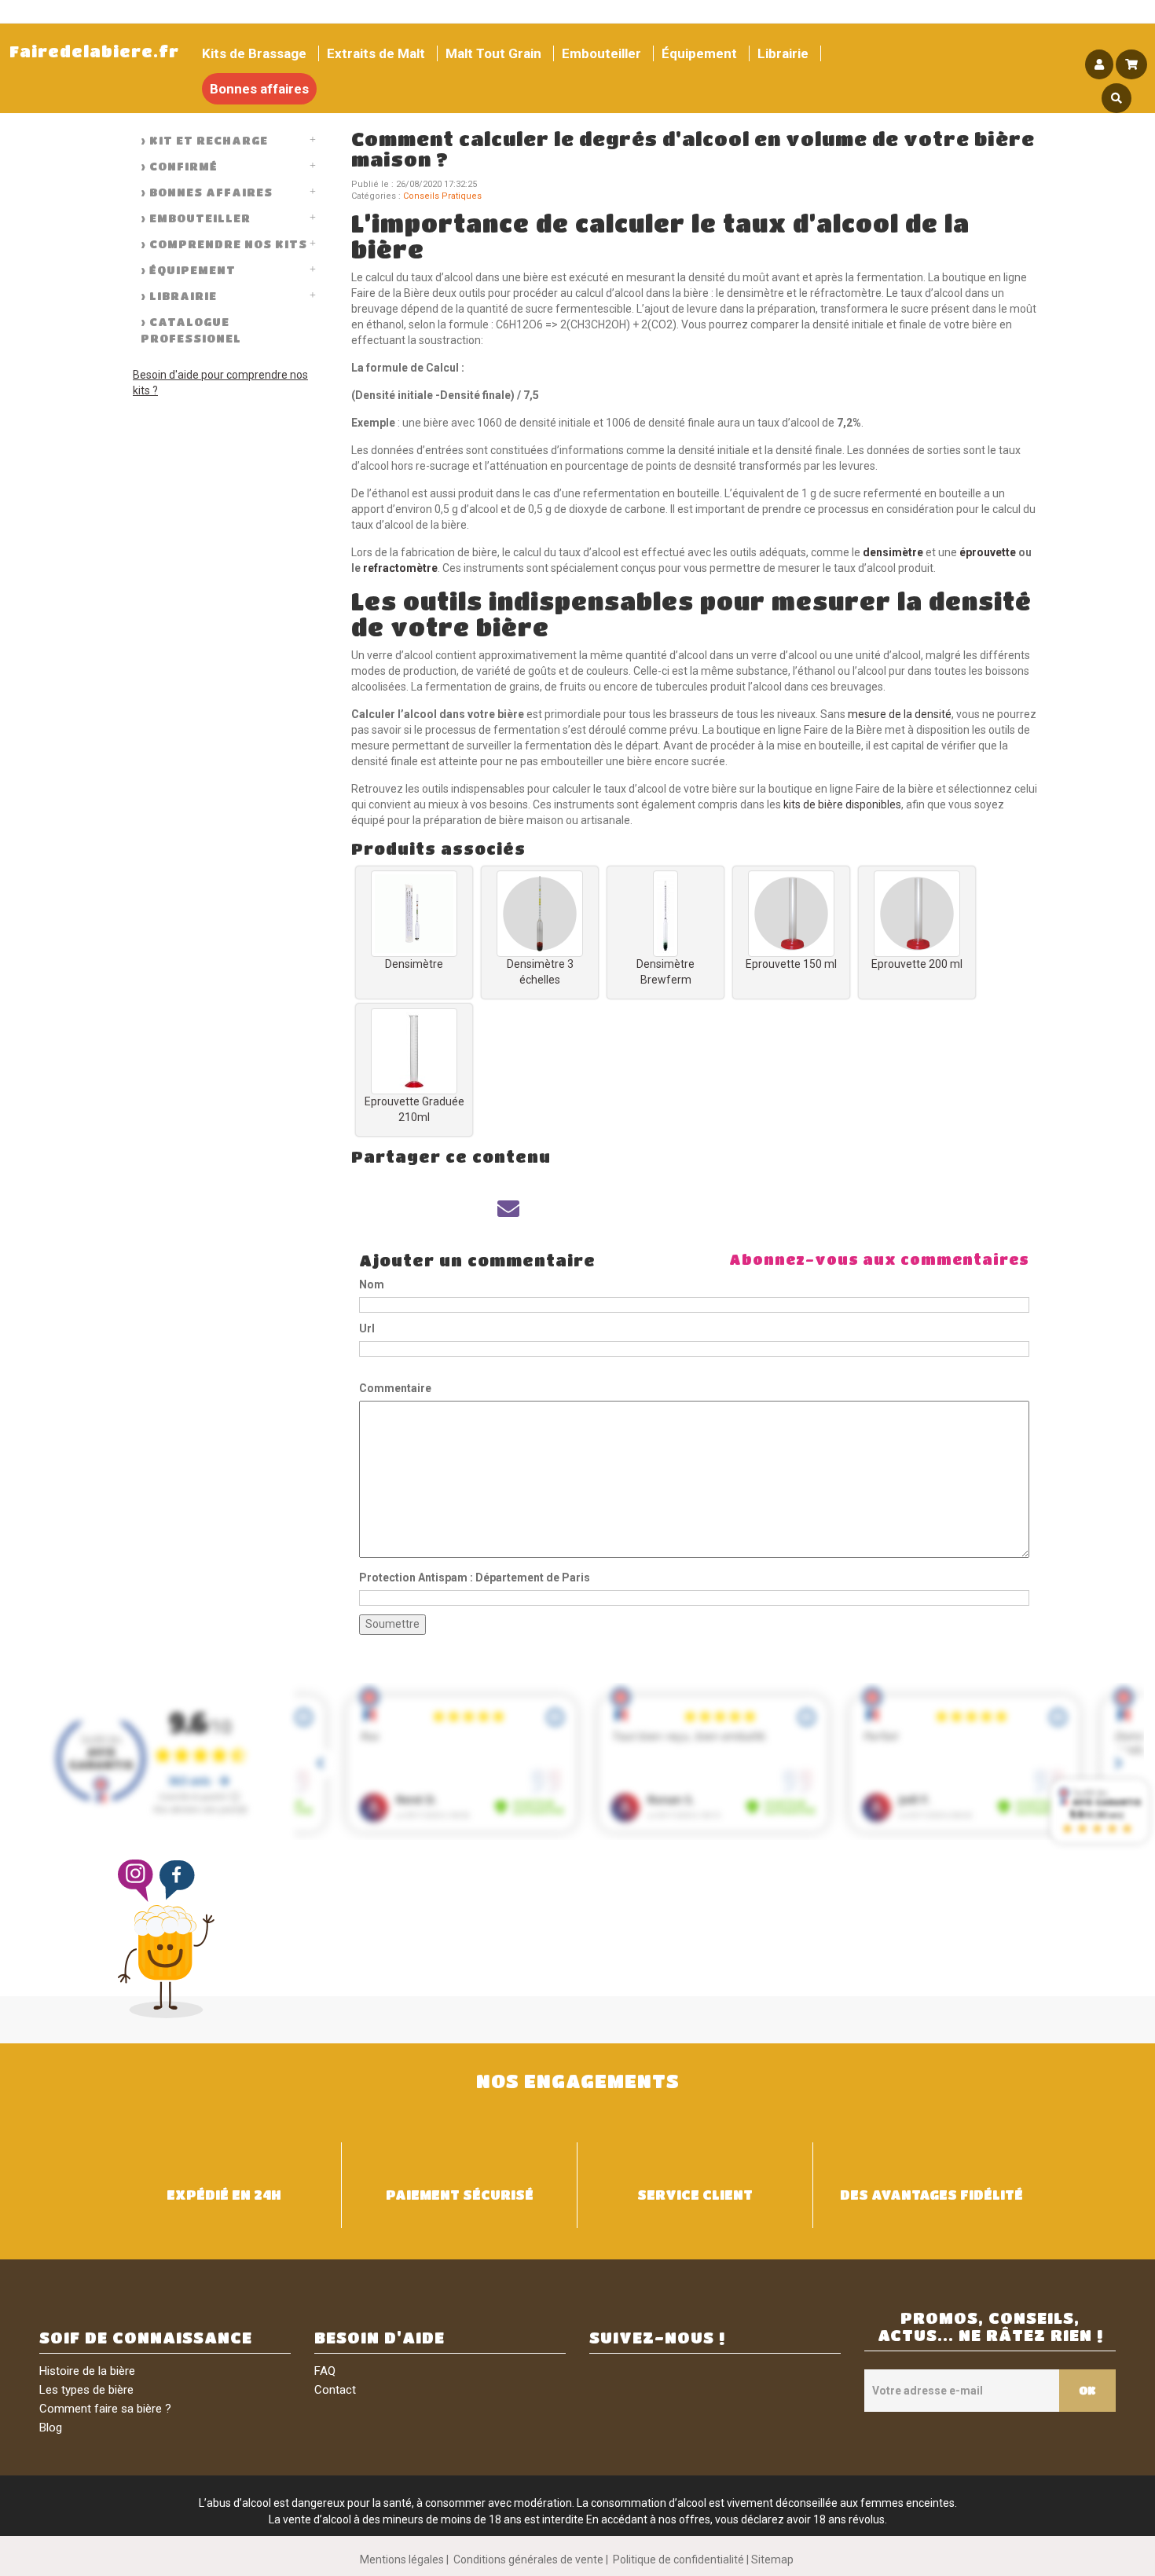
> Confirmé (179, 166)
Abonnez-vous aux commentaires (879, 1259)
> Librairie (179, 295)
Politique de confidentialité (678, 2560)
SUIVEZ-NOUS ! (657, 2338)
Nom (372, 1284)
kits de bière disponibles (841, 804)
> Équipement (188, 269)
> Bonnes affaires (207, 192)
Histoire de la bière (87, 2371)
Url (367, 1328)
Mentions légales (402, 2560)
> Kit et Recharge (204, 140)
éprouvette (988, 552)
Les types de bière (86, 2390)
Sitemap (772, 2560)
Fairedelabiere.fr (94, 51)
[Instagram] (139, 1881)
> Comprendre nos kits (224, 244)
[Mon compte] (1099, 64)
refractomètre (400, 568)
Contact (335, 2390)
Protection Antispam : (475, 1577)
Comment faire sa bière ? (105, 2409)
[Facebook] (383, 1209)
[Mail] (508, 1209)
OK (1087, 2390)
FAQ (325, 2371)
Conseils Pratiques (442, 196)
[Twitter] (445, 1209)
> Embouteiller (196, 218)
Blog (51, 2428)
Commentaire (395, 1388)
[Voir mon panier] (1131, 64)
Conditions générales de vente (528, 2560)
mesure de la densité (900, 714)
